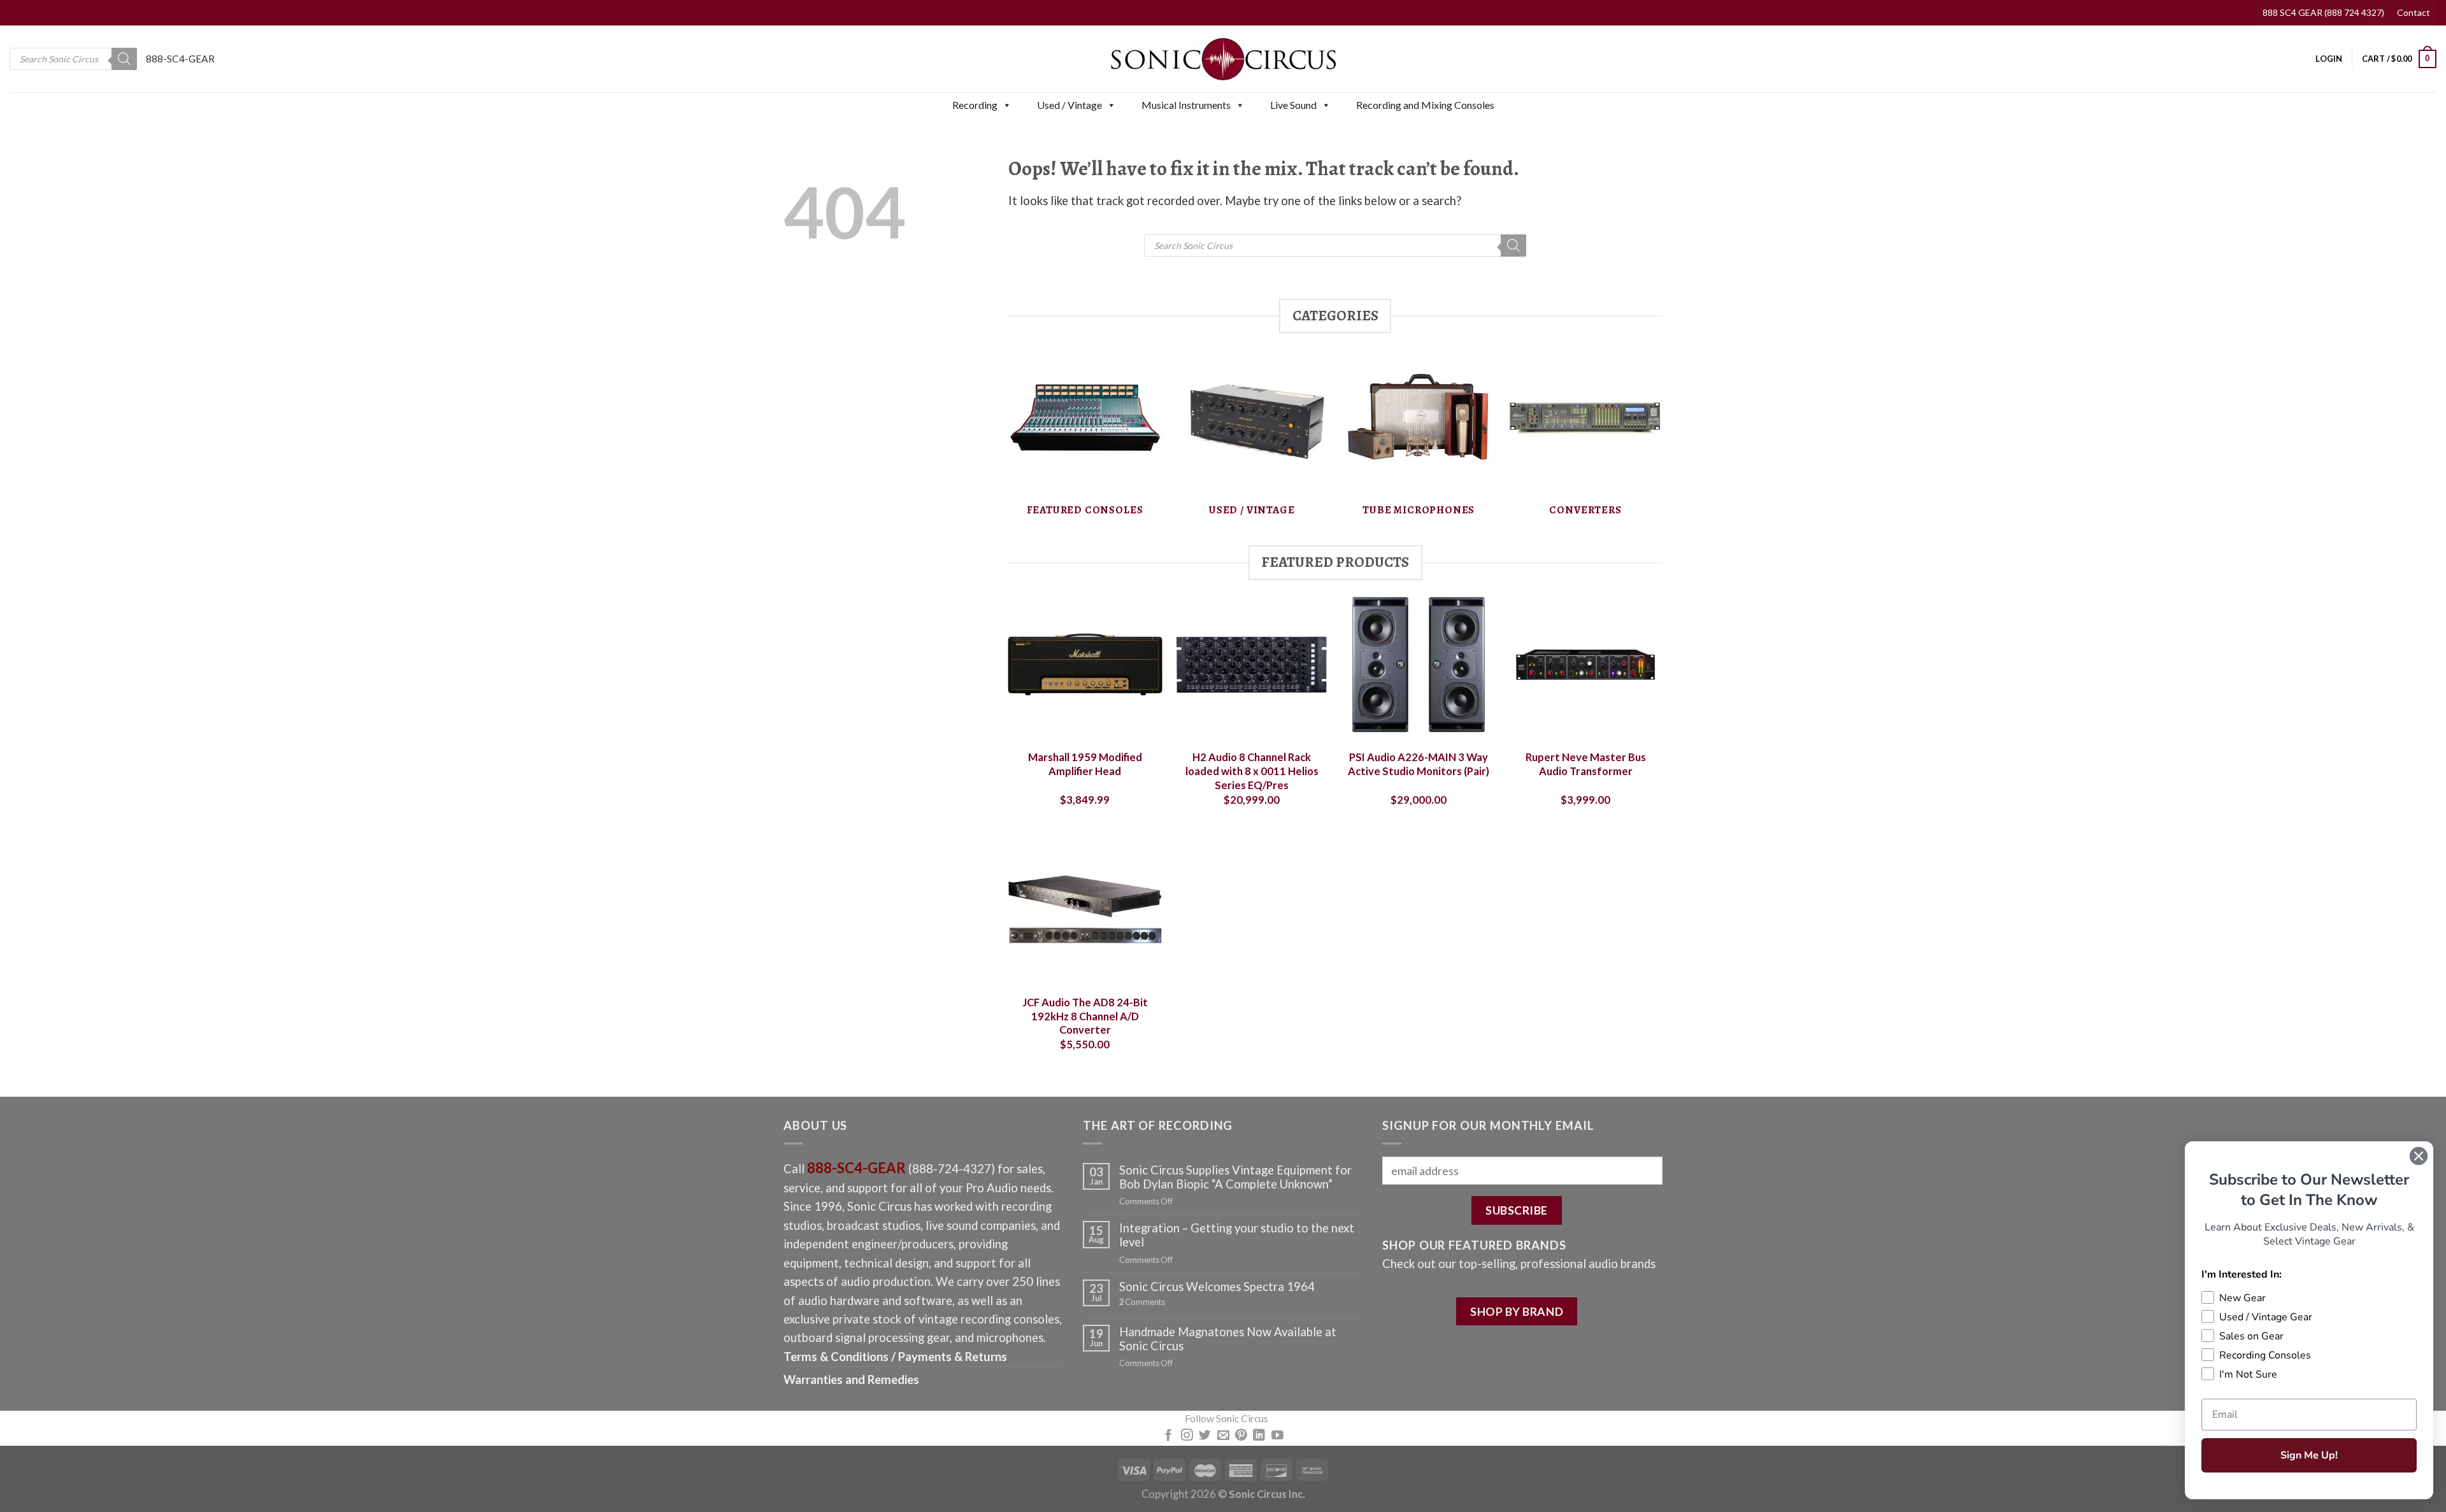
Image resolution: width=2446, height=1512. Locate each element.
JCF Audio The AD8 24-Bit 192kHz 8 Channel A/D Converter (1085, 1016)
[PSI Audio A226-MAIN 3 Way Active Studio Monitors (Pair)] (1419, 664)
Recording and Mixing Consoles (1425, 105)
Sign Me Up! (2309, 1455)
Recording (975, 105)
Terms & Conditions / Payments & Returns (895, 1357)
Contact (2414, 12)
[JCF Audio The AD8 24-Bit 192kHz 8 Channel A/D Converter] (1085, 909)
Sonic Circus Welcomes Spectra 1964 (1217, 1287)
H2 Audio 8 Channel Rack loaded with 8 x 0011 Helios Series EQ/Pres (1252, 771)
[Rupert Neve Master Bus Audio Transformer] (1585, 664)
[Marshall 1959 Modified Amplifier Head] (1085, 664)
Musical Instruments (1186, 105)
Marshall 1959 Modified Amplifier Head (1085, 764)
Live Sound (1293, 105)
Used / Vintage (1069, 105)
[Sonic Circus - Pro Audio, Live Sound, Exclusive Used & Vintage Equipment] (1223, 59)
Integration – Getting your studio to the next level (1237, 1235)
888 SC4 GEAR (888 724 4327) (2323, 12)
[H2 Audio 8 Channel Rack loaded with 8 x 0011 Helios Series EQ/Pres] (1252, 664)
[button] (1006, 105)
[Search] (124, 59)
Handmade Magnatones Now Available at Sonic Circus (1228, 1339)
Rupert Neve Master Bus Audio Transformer (1586, 764)
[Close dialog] (2419, 1156)
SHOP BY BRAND (1517, 1311)
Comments (1142, 1302)
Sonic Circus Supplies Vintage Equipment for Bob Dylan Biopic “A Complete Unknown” (1235, 1177)
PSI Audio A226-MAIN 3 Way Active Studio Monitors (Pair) (1419, 764)
